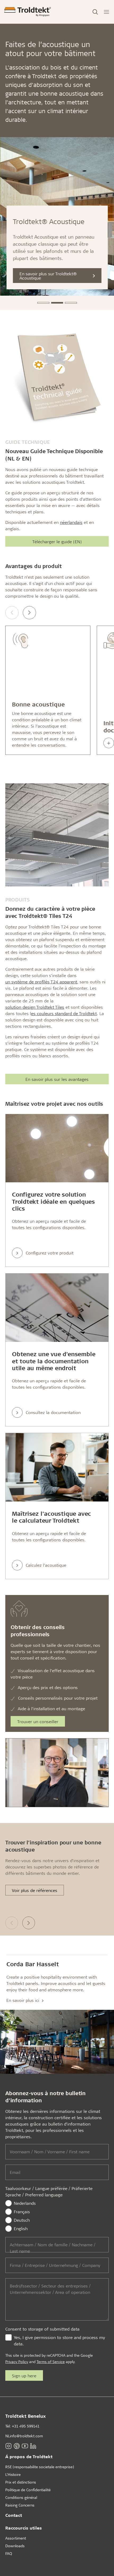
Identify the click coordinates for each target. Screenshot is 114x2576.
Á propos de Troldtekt (29, 2456)
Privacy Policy (17, 2362)
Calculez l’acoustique (46, 1565)
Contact (14, 2515)
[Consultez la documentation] (57, 1308)
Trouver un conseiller (38, 1721)
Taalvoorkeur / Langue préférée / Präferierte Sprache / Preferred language (49, 2191)
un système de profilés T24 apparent (41, 982)
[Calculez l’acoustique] (57, 1467)
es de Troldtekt (64, 1013)
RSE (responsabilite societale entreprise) (40, 2467)
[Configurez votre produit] (57, 1148)
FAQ (9, 2553)
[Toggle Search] (95, 12)
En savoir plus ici (23, 2000)
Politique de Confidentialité (28, 2490)
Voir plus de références (35, 1890)
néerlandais (71, 522)
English (21, 2228)
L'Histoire (13, 2474)
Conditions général (21, 2497)
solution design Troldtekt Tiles (35, 1007)
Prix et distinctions (21, 2482)
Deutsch (22, 2220)
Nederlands (25, 2203)
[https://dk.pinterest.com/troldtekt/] (17, 2446)
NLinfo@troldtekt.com (24, 2436)
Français (22, 2212)
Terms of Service (51, 2362)
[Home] (28, 12)
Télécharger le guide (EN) (57, 541)
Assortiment (16, 2538)
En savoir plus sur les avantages (57, 1079)
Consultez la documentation (53, 1412)
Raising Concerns (20, 2505)
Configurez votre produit (50, 1253)
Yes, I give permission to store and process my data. (59, 2340)
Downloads (15, 2546)
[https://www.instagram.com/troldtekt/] (8, 2446)
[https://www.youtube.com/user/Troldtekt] (25, 2446)
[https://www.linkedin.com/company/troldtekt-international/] (33, 2446)
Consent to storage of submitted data (42, 2329)
